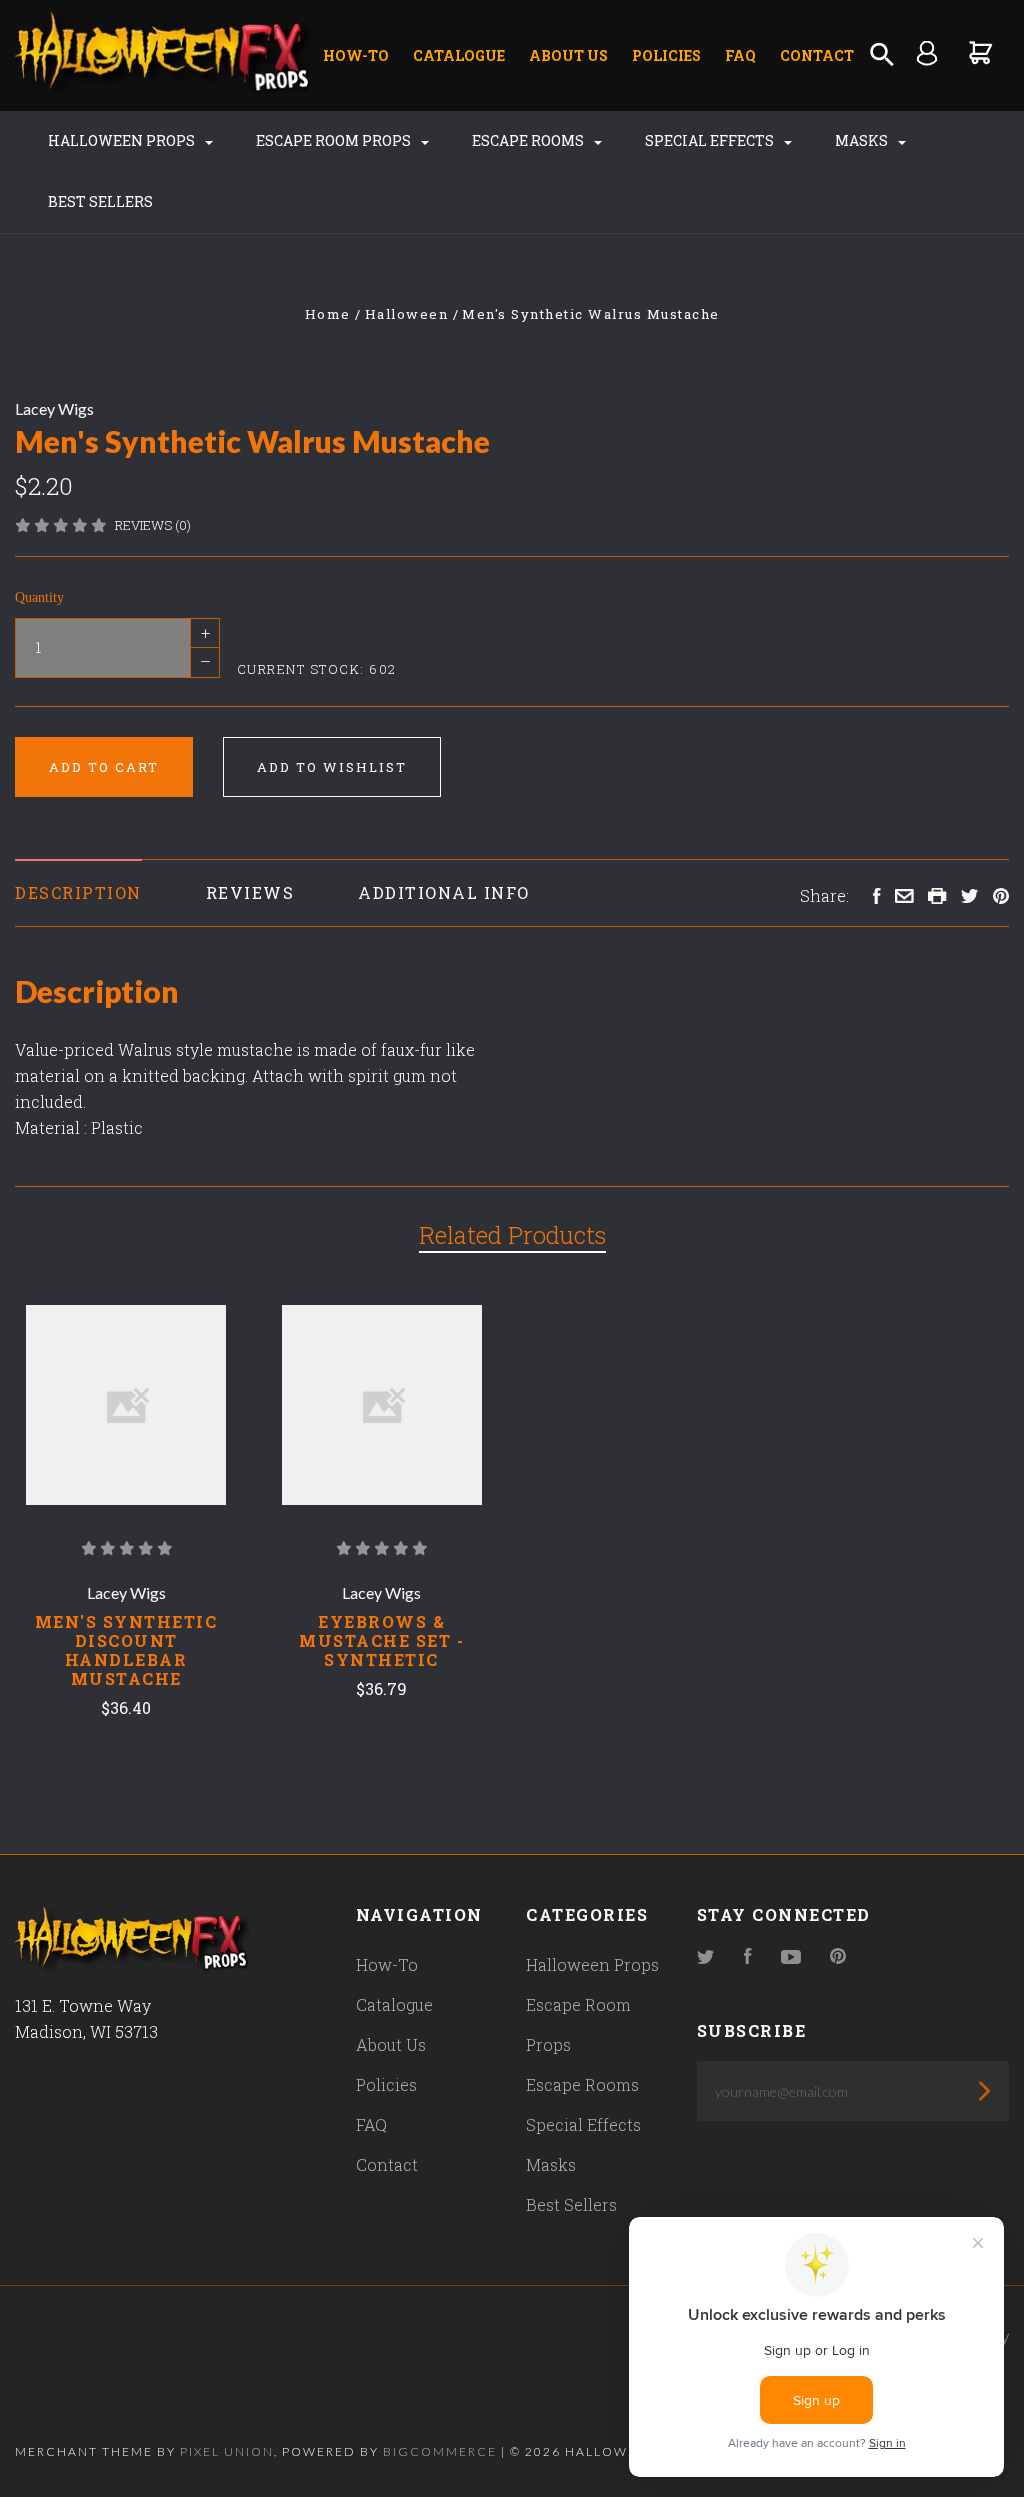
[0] (981, 51)
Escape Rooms (529, 140)
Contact (817, 55)
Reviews (250, 892)
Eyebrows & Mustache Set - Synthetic (381, 1640)
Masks (863, 140)
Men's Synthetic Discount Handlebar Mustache (126, 1650)
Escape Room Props (335, 140)
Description (78, 892)
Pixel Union (227, 2451)
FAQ (740, 55)
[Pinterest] (838, 1957)
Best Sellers (100, 201)
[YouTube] (791, 1957)
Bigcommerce (440, 2451)
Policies (666, 55)
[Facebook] (748, 1957)
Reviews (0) (153, 525)
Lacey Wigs (54, 408)
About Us (568, 55)
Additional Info (444, 892)
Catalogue (459, 55)
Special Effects (711, 140)
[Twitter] (706, 1957)
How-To (356, 55)
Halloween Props (123, 140)
